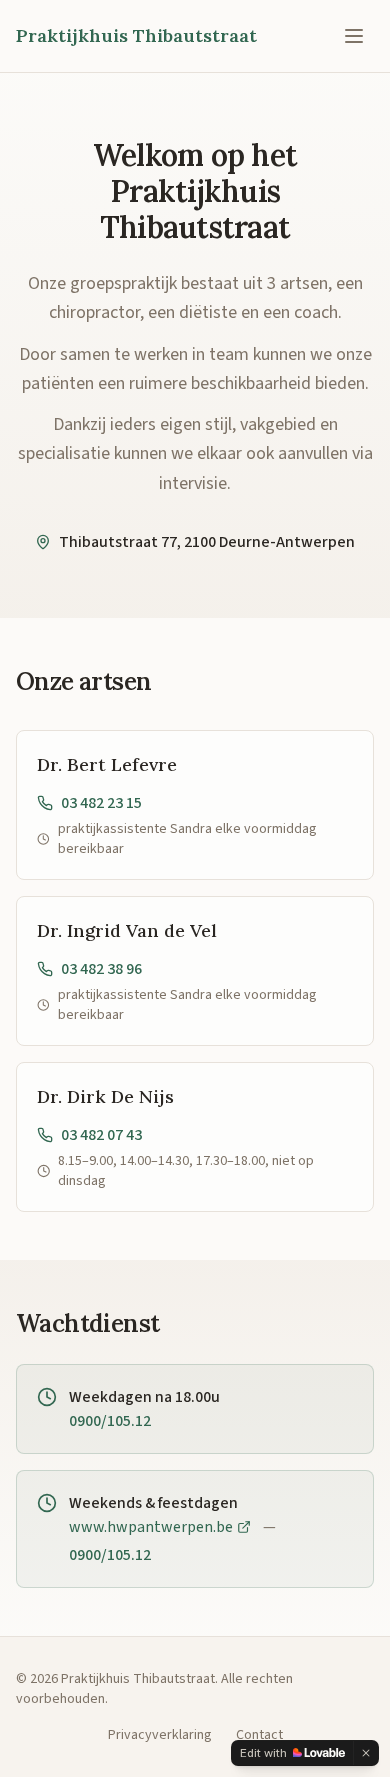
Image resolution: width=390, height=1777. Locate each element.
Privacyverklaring (160, 1735)
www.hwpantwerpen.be (151, 1527)
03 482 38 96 (101, 969)
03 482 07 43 (101, 1135)
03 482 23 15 (101, 803)
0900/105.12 (110, 1421)
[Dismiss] (366, 1753)
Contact (259, 1735)
